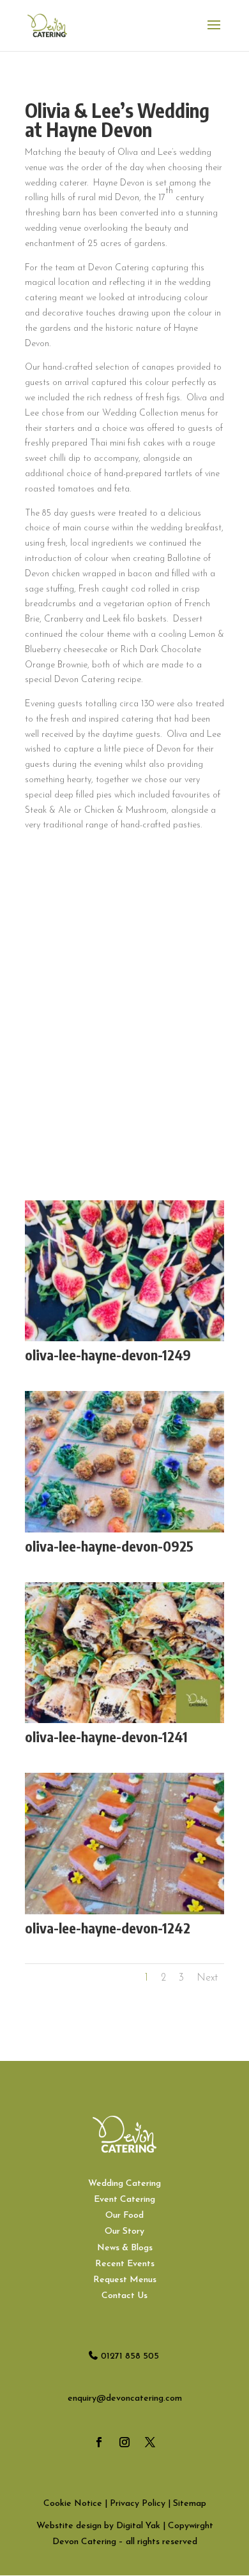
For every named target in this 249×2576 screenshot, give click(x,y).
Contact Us (124, 2296)
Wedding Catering (124, 2184)
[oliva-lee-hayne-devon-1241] (124, 1723)
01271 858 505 (130, 2356)
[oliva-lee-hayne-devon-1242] (124, 1914)
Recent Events (125, 2264)
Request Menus (125, 2280)
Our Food (124, 2216)
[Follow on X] (150, 2442)
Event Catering (124, 2200)
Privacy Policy (138, 2504)
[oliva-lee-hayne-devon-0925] (124, 1532)
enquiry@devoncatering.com (125, 2398)
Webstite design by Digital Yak (98, 2526)
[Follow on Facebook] (99, 2442)
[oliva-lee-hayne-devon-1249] (124, 1341)
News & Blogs (125, 2248)
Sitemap (190, 2504)
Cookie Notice (73, 2504)
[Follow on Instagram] (124, 2442)
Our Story (124, 2231)
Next (207, 1978)
